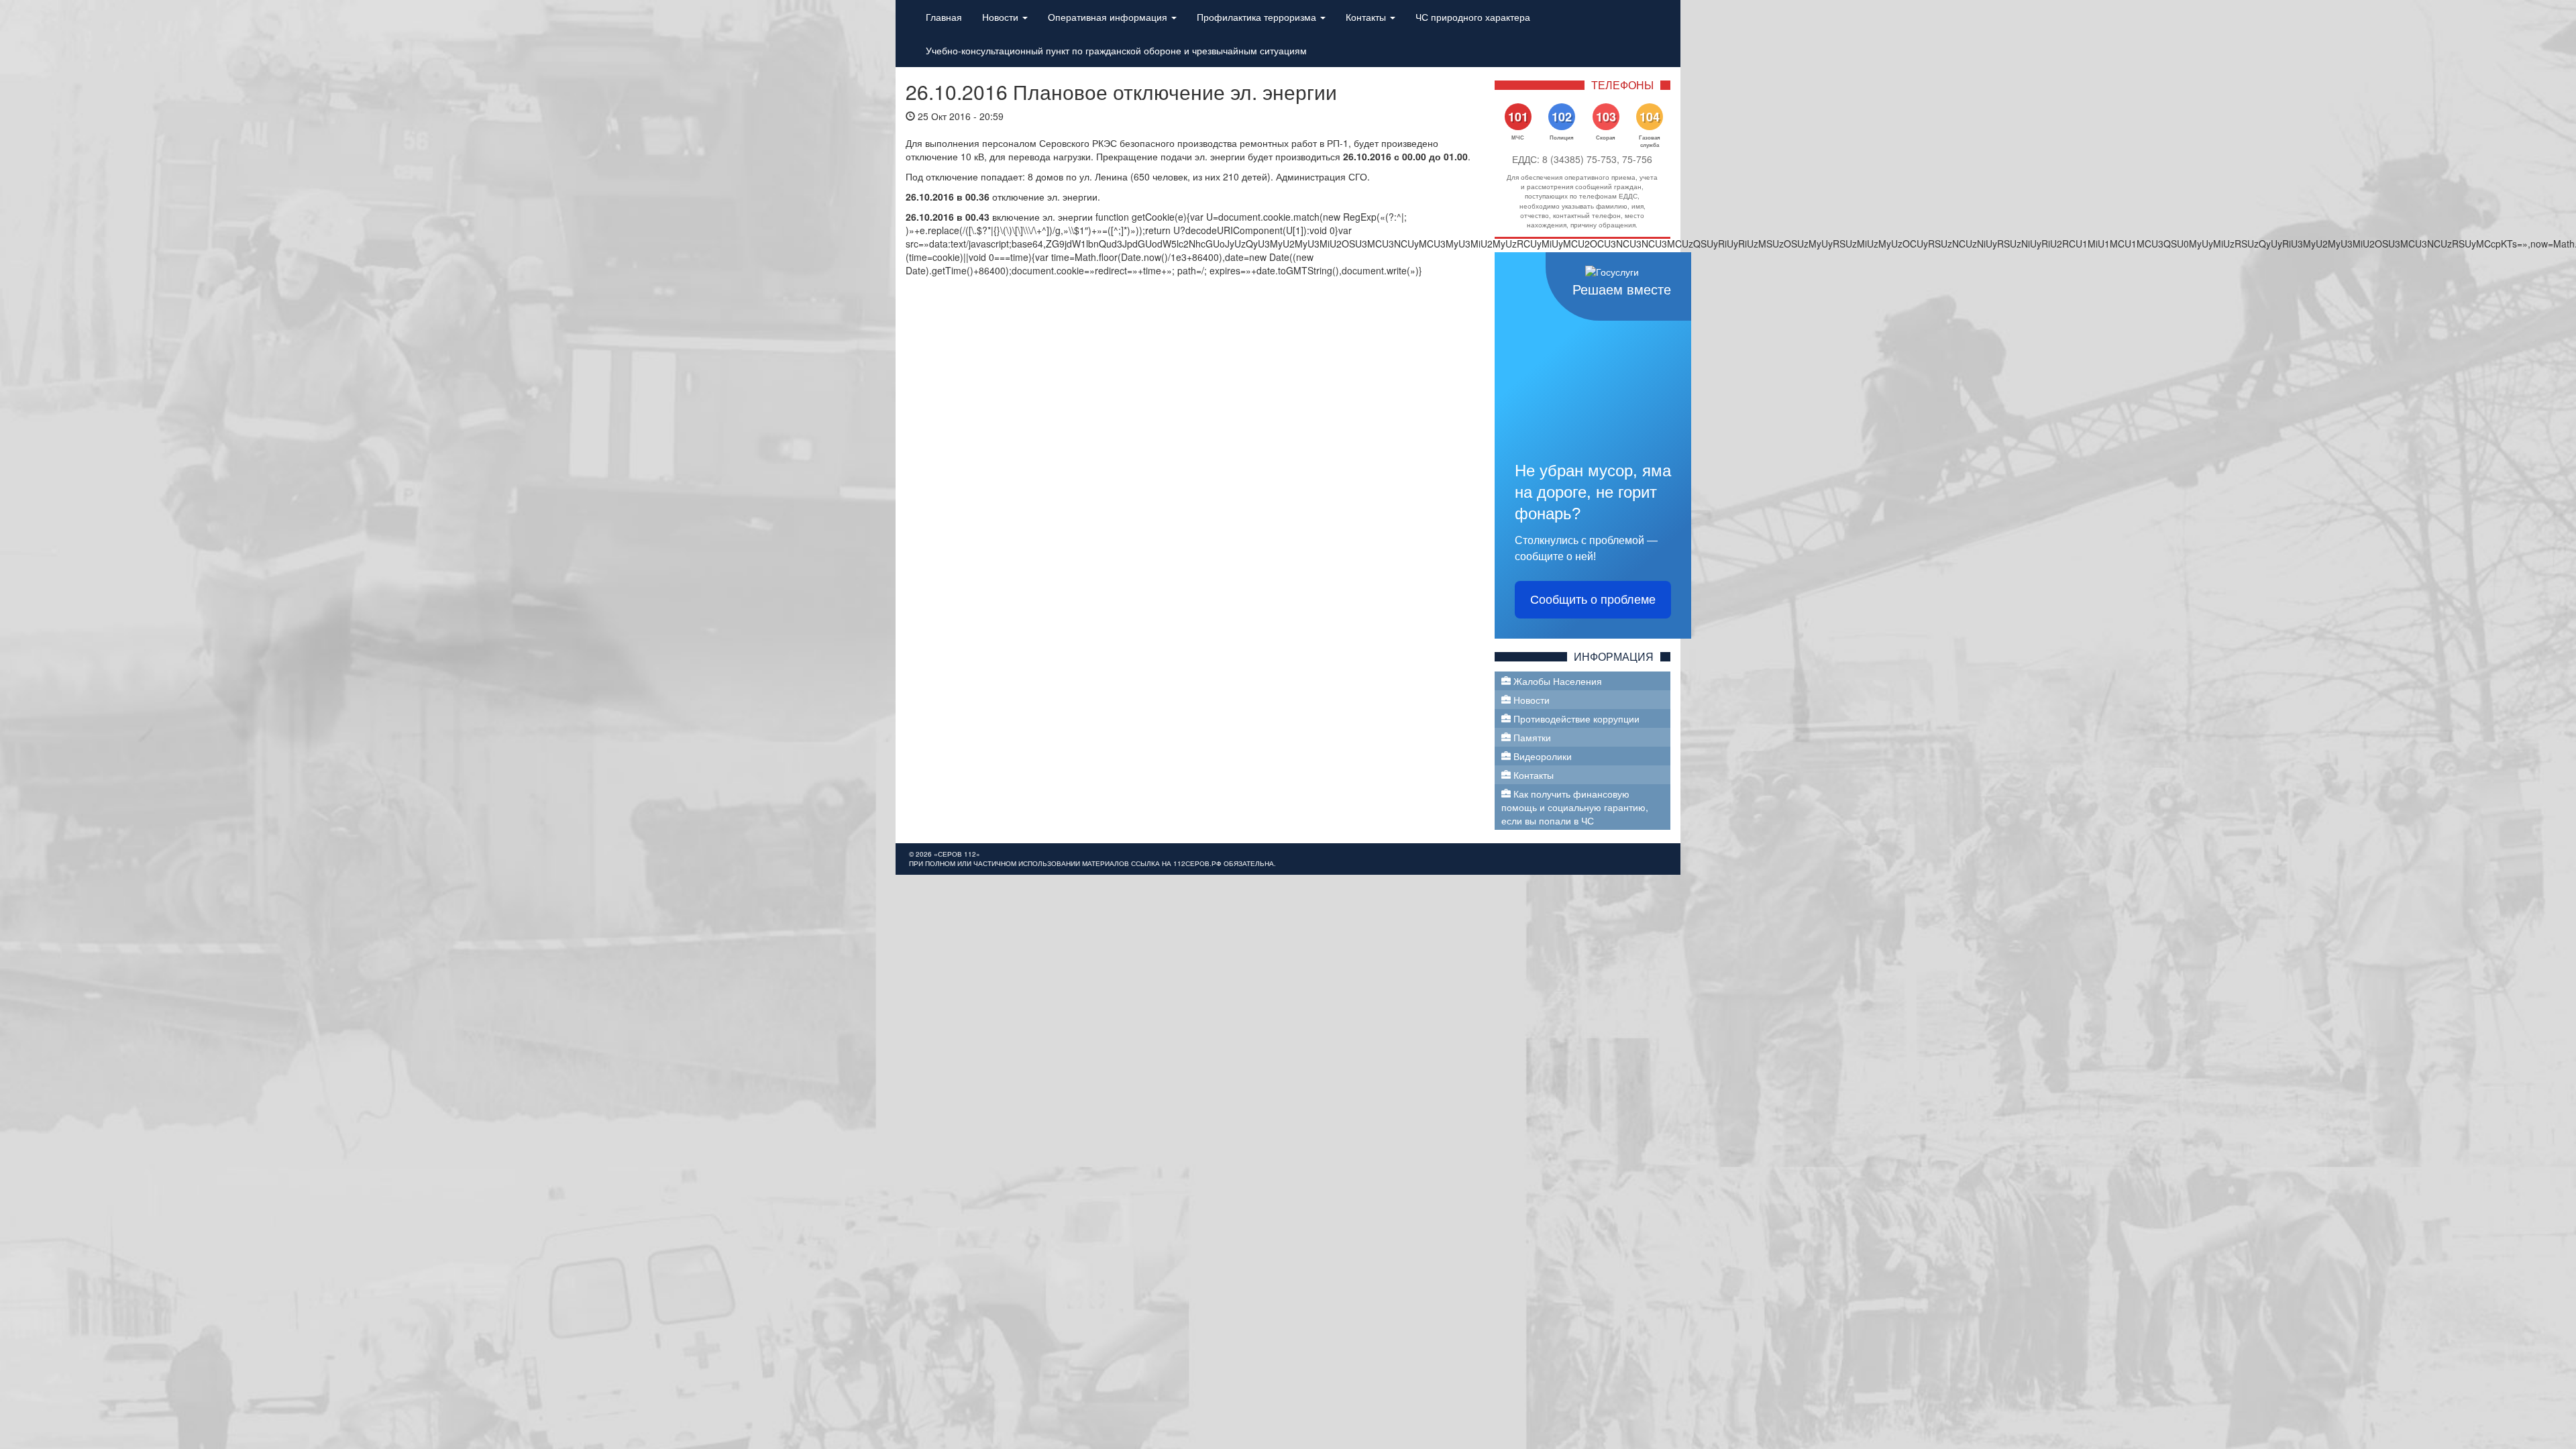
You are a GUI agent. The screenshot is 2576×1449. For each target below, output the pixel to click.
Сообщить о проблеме (1593, 600)
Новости (1002, 17)
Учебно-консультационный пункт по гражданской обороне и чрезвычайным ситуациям (1116, 50)
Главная (944, 17)
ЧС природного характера (1473, 17)
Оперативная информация (1109, 17)
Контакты (1367, 17)
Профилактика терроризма (1258, 17)
